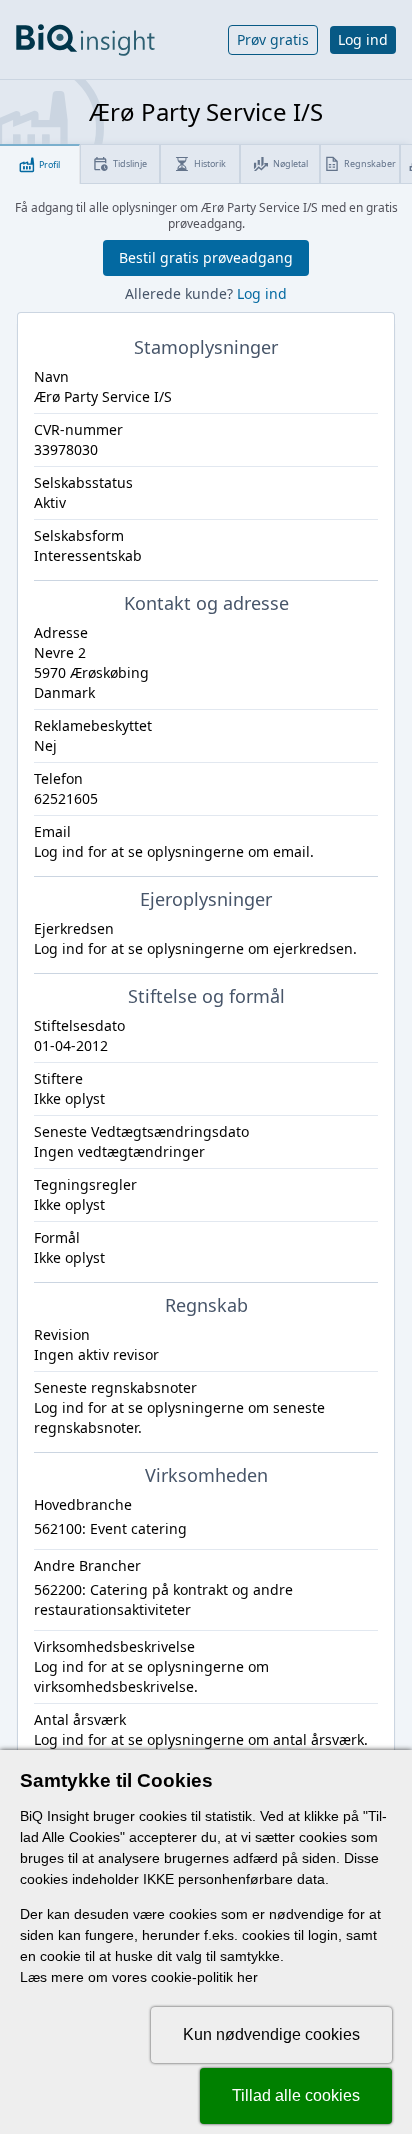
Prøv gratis (273, 39)
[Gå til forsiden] (85, 40)
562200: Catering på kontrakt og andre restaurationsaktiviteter (163, 1599)
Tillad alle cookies (296, 2095)
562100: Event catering (110, 1528)
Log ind (363, 39)
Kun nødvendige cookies (271, 2034)
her (247, 1977)
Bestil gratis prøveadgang (206, 257)
